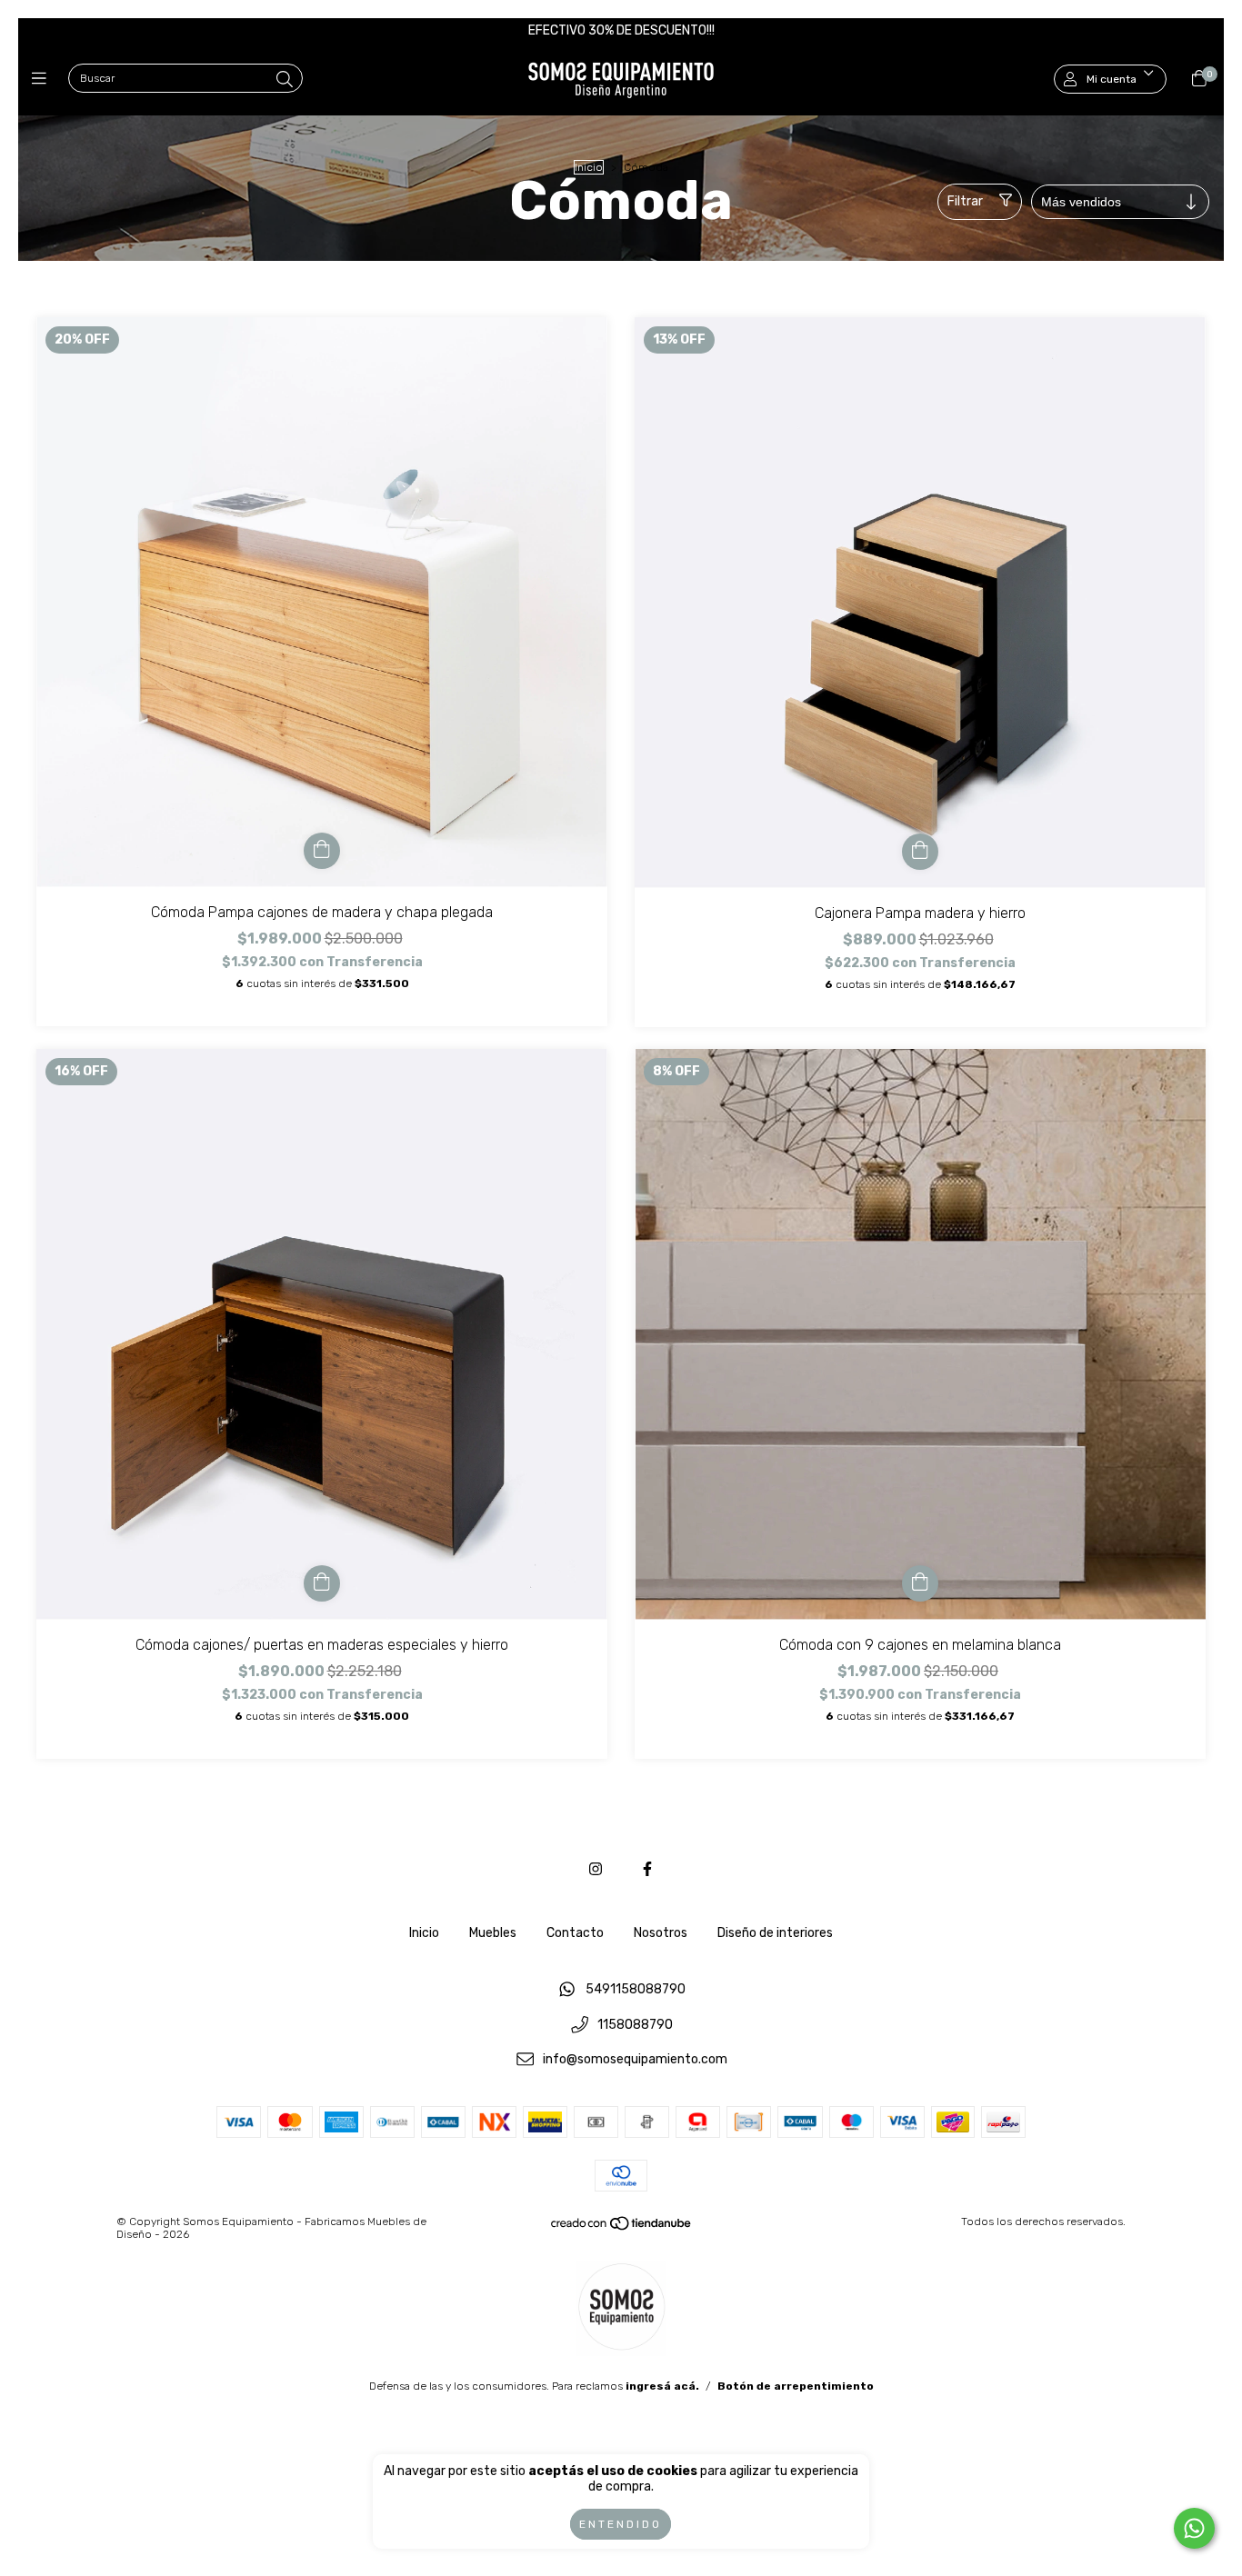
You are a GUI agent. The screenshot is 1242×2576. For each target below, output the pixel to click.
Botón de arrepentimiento (796, 2386)
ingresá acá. (662, 2386)
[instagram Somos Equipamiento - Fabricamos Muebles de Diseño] (596, 1869)
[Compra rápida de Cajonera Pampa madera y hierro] (920, 852)
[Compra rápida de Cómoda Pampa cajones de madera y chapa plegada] (322, 851)
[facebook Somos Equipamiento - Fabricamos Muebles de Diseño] (647, 1869)
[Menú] (43, 79)
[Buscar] (285, 80)
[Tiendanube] (622, 2228)
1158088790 (635, 2025)
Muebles (493, 1933)
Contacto (575, 1933)
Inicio (589, 167)
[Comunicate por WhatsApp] (1194, 2528)
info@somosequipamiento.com (635, 2060)
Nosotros (661, 1933)
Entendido (621, 2524)
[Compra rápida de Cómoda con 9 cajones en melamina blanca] (920, 1583)
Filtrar (965, 201)
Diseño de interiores (775, 1933)
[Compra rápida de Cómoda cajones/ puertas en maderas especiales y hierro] (322, 1583)
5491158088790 (636, 1989)
